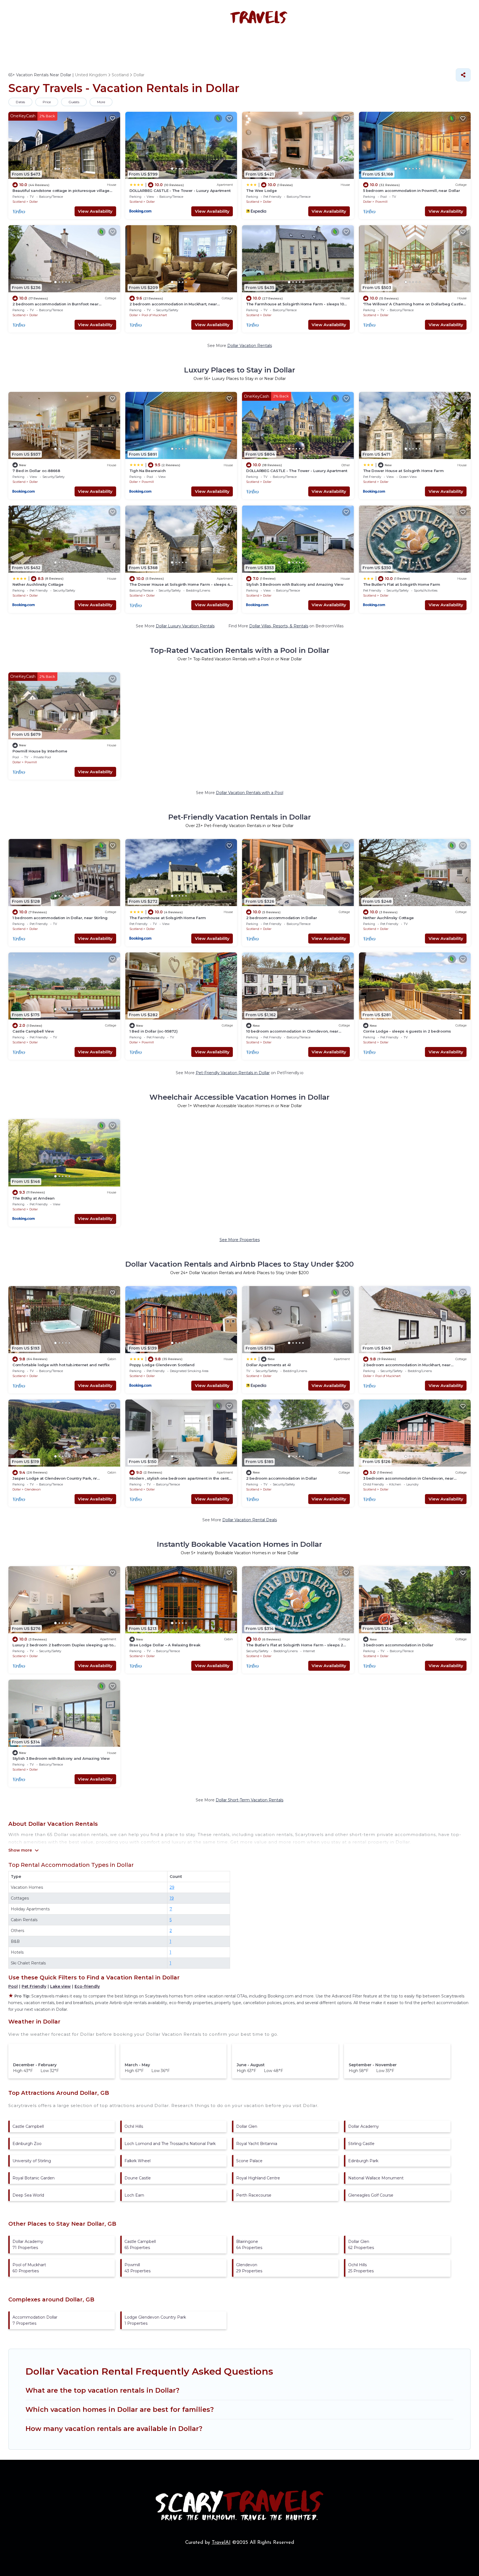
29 (172, 1887)
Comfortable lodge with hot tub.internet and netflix (61, 1365)
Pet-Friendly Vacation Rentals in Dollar (233, 1073)
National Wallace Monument (376, 2178)
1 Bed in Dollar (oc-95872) (154, 1031)
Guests (74, 102)
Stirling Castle (361, 2144)
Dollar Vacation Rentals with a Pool (250, 793)
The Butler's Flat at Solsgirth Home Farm (402, 584)
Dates (20, 102)
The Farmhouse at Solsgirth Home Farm (168, 918)
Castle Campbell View (33, 1031)
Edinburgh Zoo (27, 2144)
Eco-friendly (87, 1986)
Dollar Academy (364, 2126)
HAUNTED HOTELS (193, 43)
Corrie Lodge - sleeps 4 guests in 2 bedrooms (407, 1031)
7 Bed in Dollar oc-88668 (36, 471)
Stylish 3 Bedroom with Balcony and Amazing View (295, 584)
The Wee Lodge (262, 191)
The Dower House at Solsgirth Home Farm (403, 471)
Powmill (381, 202)
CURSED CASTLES (296, 43)
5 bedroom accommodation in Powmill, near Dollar (412, 191)
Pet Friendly (34, 1986)
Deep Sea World (28, 2195)
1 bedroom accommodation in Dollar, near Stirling (60, 918)
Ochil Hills (134, 2126)
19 (172, 1898)
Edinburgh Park (363, 2161)
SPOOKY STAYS (144, 43)
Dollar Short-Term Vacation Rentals (249, 1800)
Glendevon (33, 1489)
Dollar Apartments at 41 (268, 1365)
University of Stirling (32, 2161)
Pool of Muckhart (154, 315)
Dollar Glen (247, 2126)
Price (47, 102)
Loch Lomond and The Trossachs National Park (170, 2144)
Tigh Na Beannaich (148, 471)
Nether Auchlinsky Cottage (38, 584)
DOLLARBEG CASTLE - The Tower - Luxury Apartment (180, 191)
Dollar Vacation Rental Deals (250, 1520)
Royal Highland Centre (258, 2178)
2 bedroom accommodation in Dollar (281, 918)
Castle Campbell (28, 2126)
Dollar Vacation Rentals (250, 346)
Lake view (60, 1986)
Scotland (19, 202)
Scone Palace (249, 2161)
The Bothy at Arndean (34, 1198)
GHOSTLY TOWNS (245, 43)
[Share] (463, 75)
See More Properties (240, 1240)
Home (109, 43)
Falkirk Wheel (137, 2161)
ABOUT (358, 43)
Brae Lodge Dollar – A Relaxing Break (165, 1645)
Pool (13, 1986)
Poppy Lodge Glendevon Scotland (162, 1365)
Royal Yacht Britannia (257, 2144)
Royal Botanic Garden (34, 2178)
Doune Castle (138, 2178)
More (101, 102)
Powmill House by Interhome (40, 751)
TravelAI (221, 2543)
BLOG (333, 43)
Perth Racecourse (254, 2195)
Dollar (34, 202)
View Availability (95, 211)
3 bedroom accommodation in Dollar (398, 1645)
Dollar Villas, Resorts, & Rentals (279, 626)
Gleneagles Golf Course (371, 2195)
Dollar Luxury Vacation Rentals (185, 626)
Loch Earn (134, 2195)
